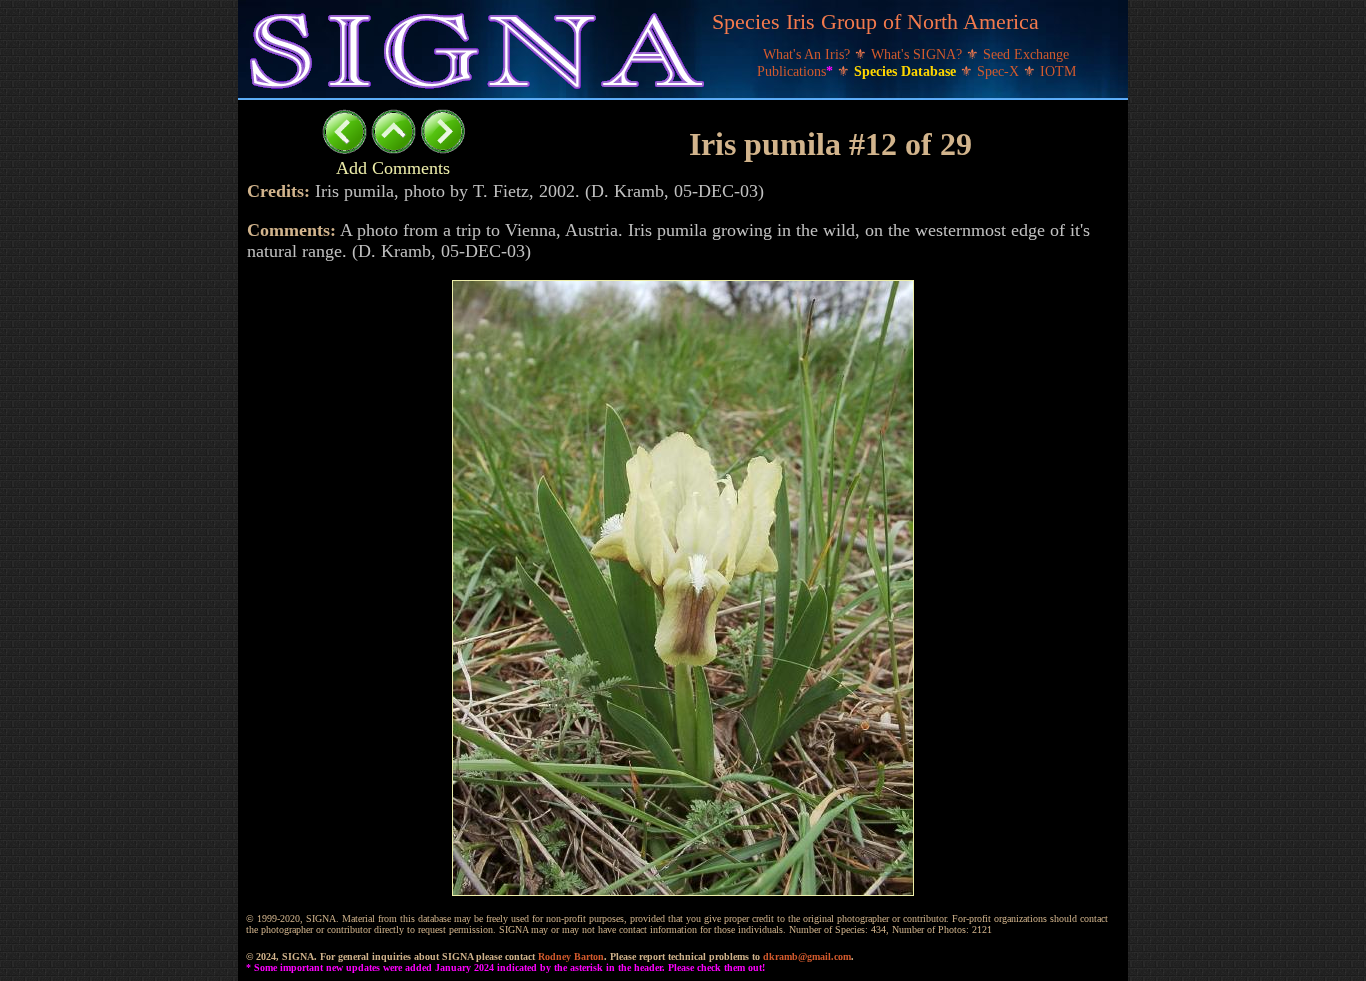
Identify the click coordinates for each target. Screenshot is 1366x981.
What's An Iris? (808, 54)
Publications (795, 71)
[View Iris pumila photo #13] (442, 148)
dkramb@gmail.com (807, 956)
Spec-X (1000, 71)
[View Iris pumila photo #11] (344, 148)
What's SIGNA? (918, 54)
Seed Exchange (1026, 54)
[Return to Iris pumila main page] (393, 148)
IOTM (1058, 71)
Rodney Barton (571, 956)
